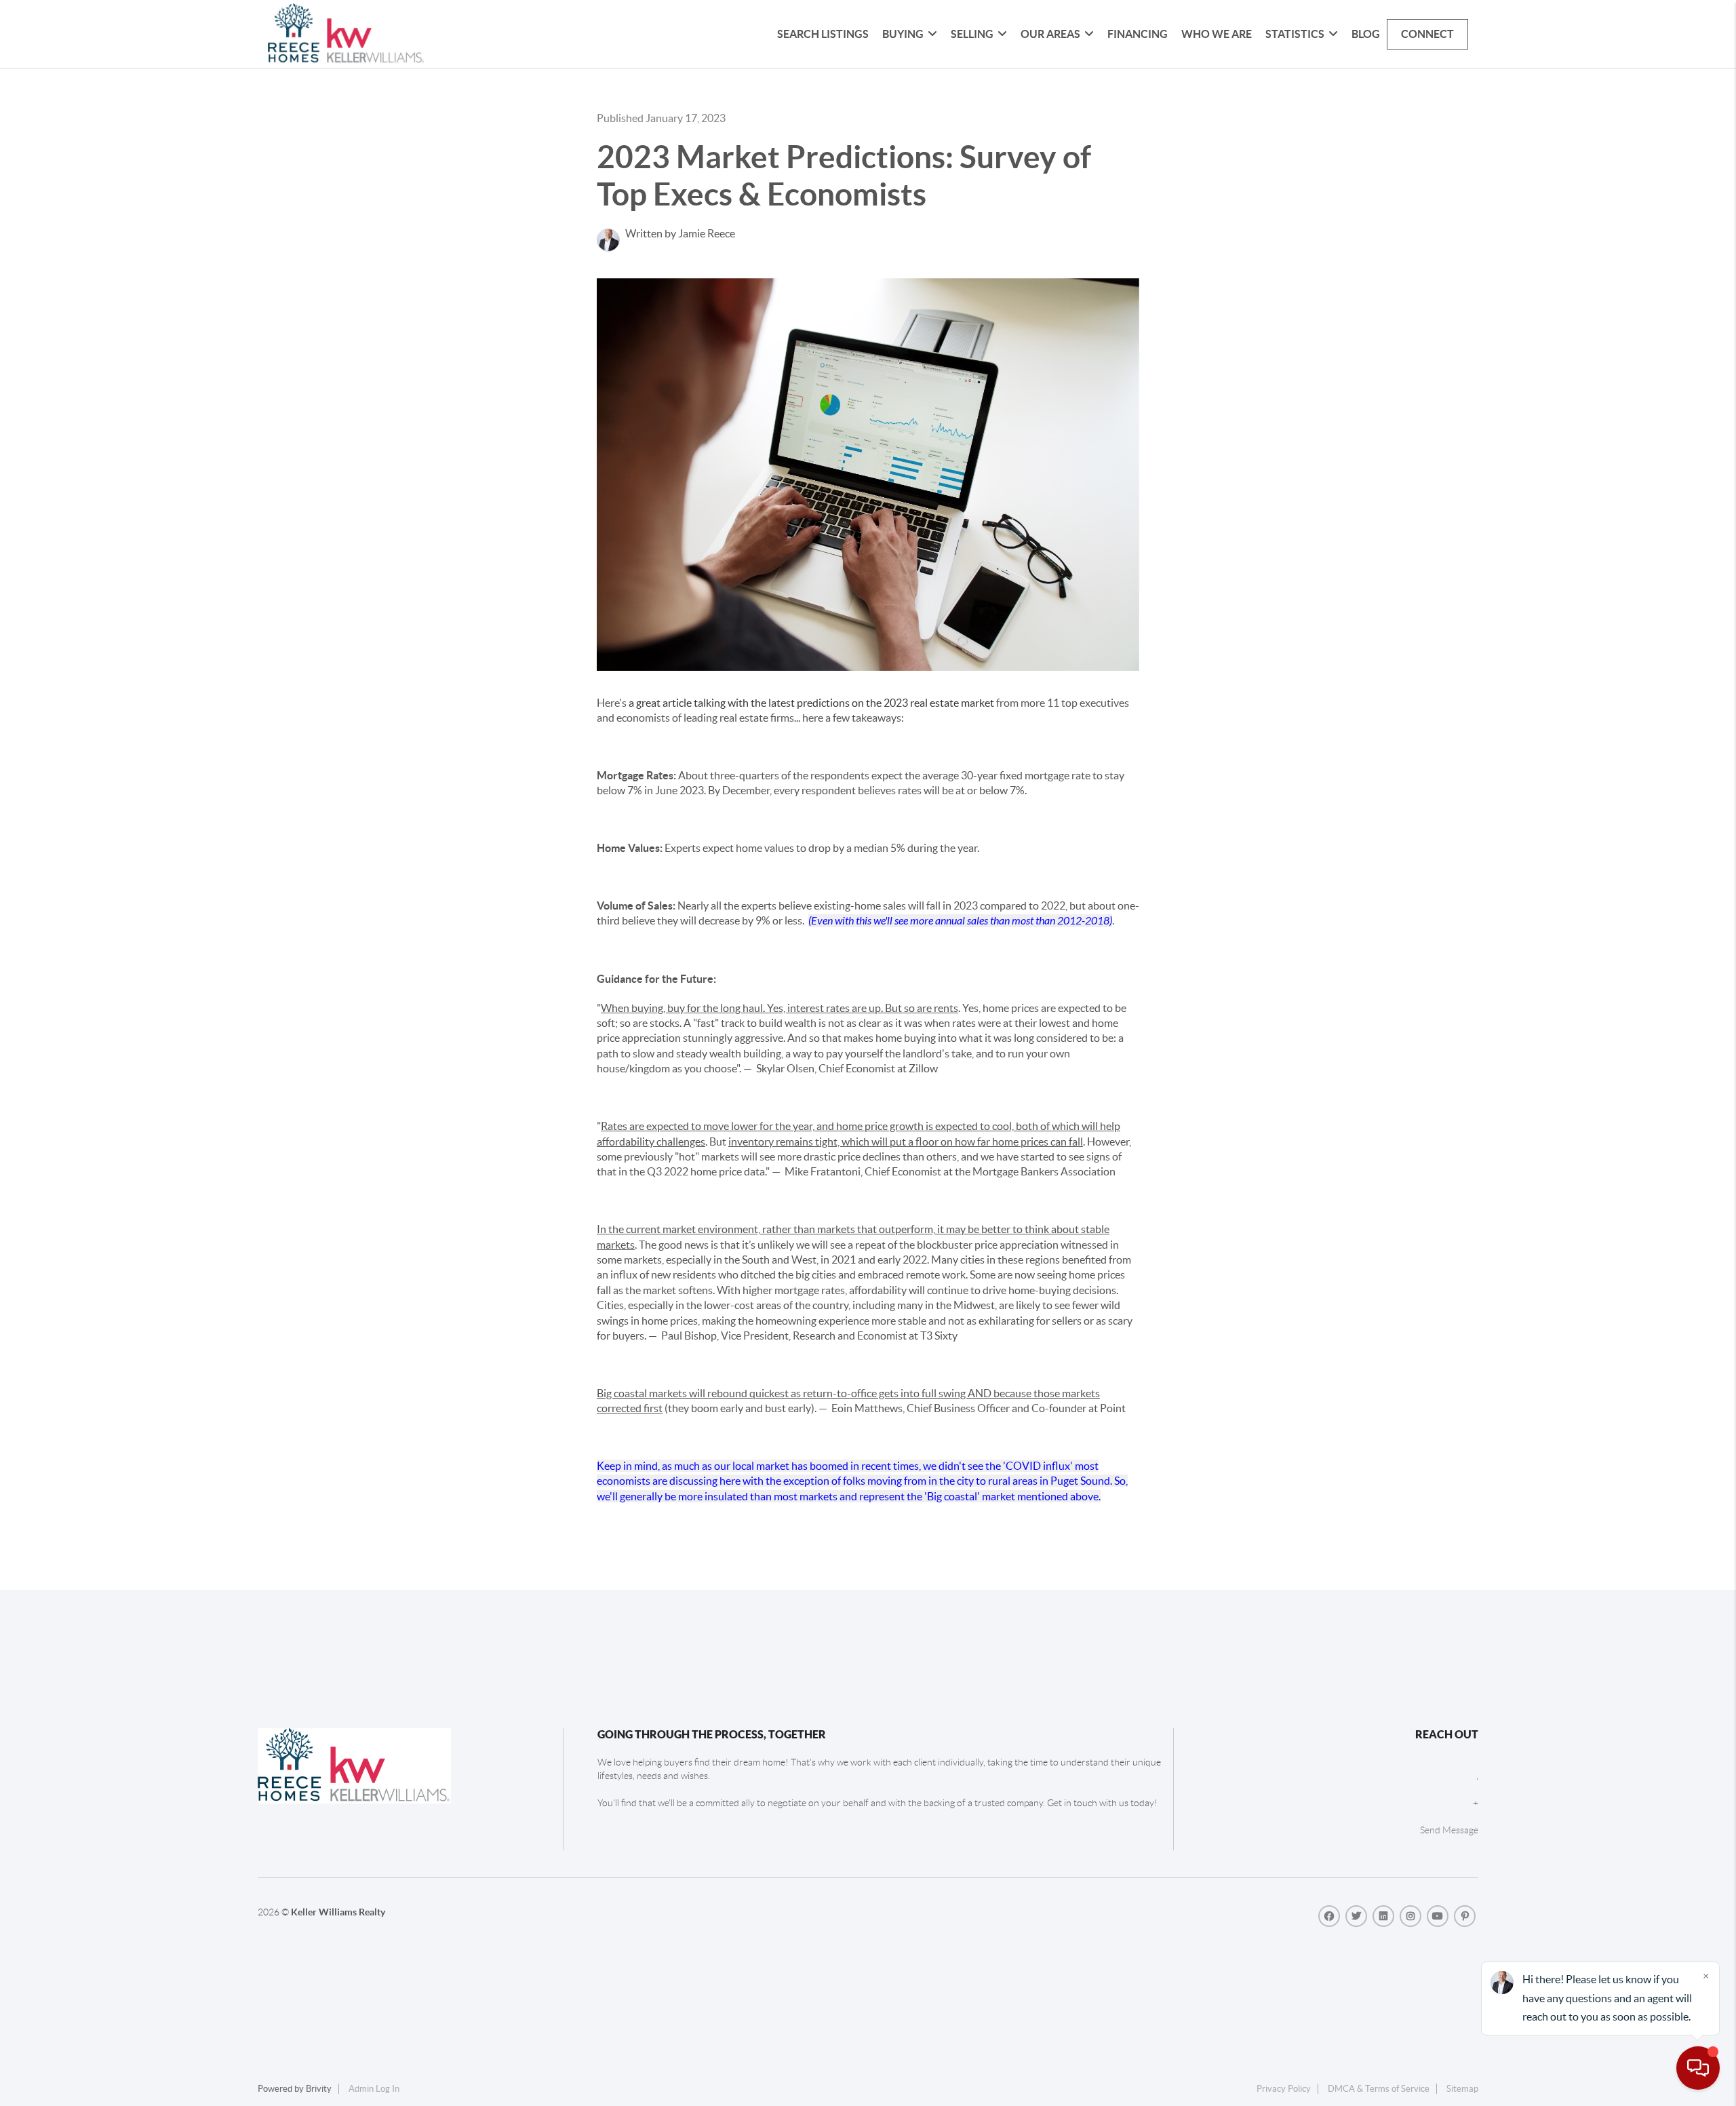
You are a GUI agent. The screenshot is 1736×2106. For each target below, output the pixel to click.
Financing (1138, 34)
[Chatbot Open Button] (1698, 2068)
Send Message (1449, 1830)
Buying (903, 34)
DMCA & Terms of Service (1379, 2089)
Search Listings (823, 34)
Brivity (319, 2089)
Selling (972, 34)
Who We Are (1217, 34)
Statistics (1295, 34)
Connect (1427, 34)
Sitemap (1462, 2089)
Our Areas (1050, 34)
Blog (1366, 34)
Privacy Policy (1284, 2089)
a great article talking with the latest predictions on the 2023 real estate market (811, 703)
